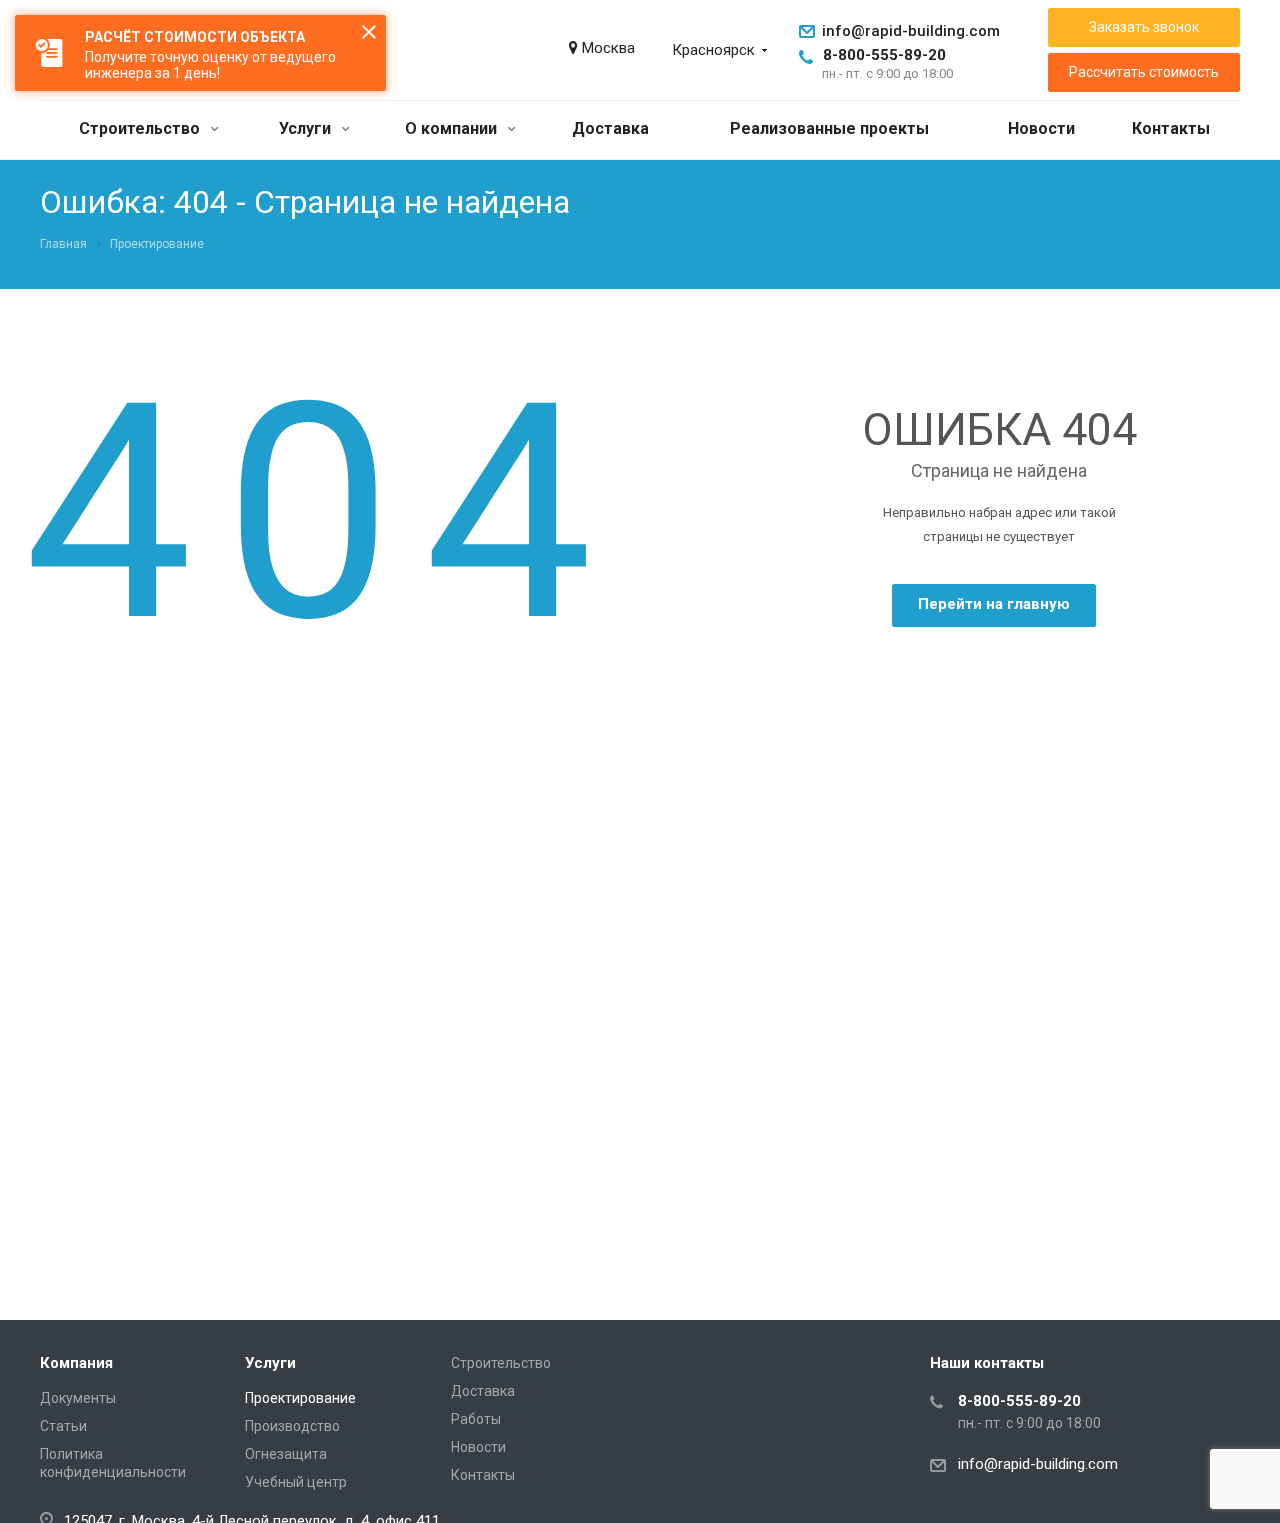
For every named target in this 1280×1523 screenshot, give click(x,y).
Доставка (610, 128)
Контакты (1171, 128)
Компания (76, 1363)
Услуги (307, 128)
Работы (476, 1419)
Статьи (63, 1426)
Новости (1041, 128)
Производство (292, 1426)
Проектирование (300, 1398)
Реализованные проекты (829, 128)
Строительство (141, 128)
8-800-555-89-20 (884, 55)
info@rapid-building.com (911, 31)
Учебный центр (296, 1482)
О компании (453, 128)
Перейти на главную (994, 604)
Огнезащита (286, 1454)
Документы (78, 1398)
